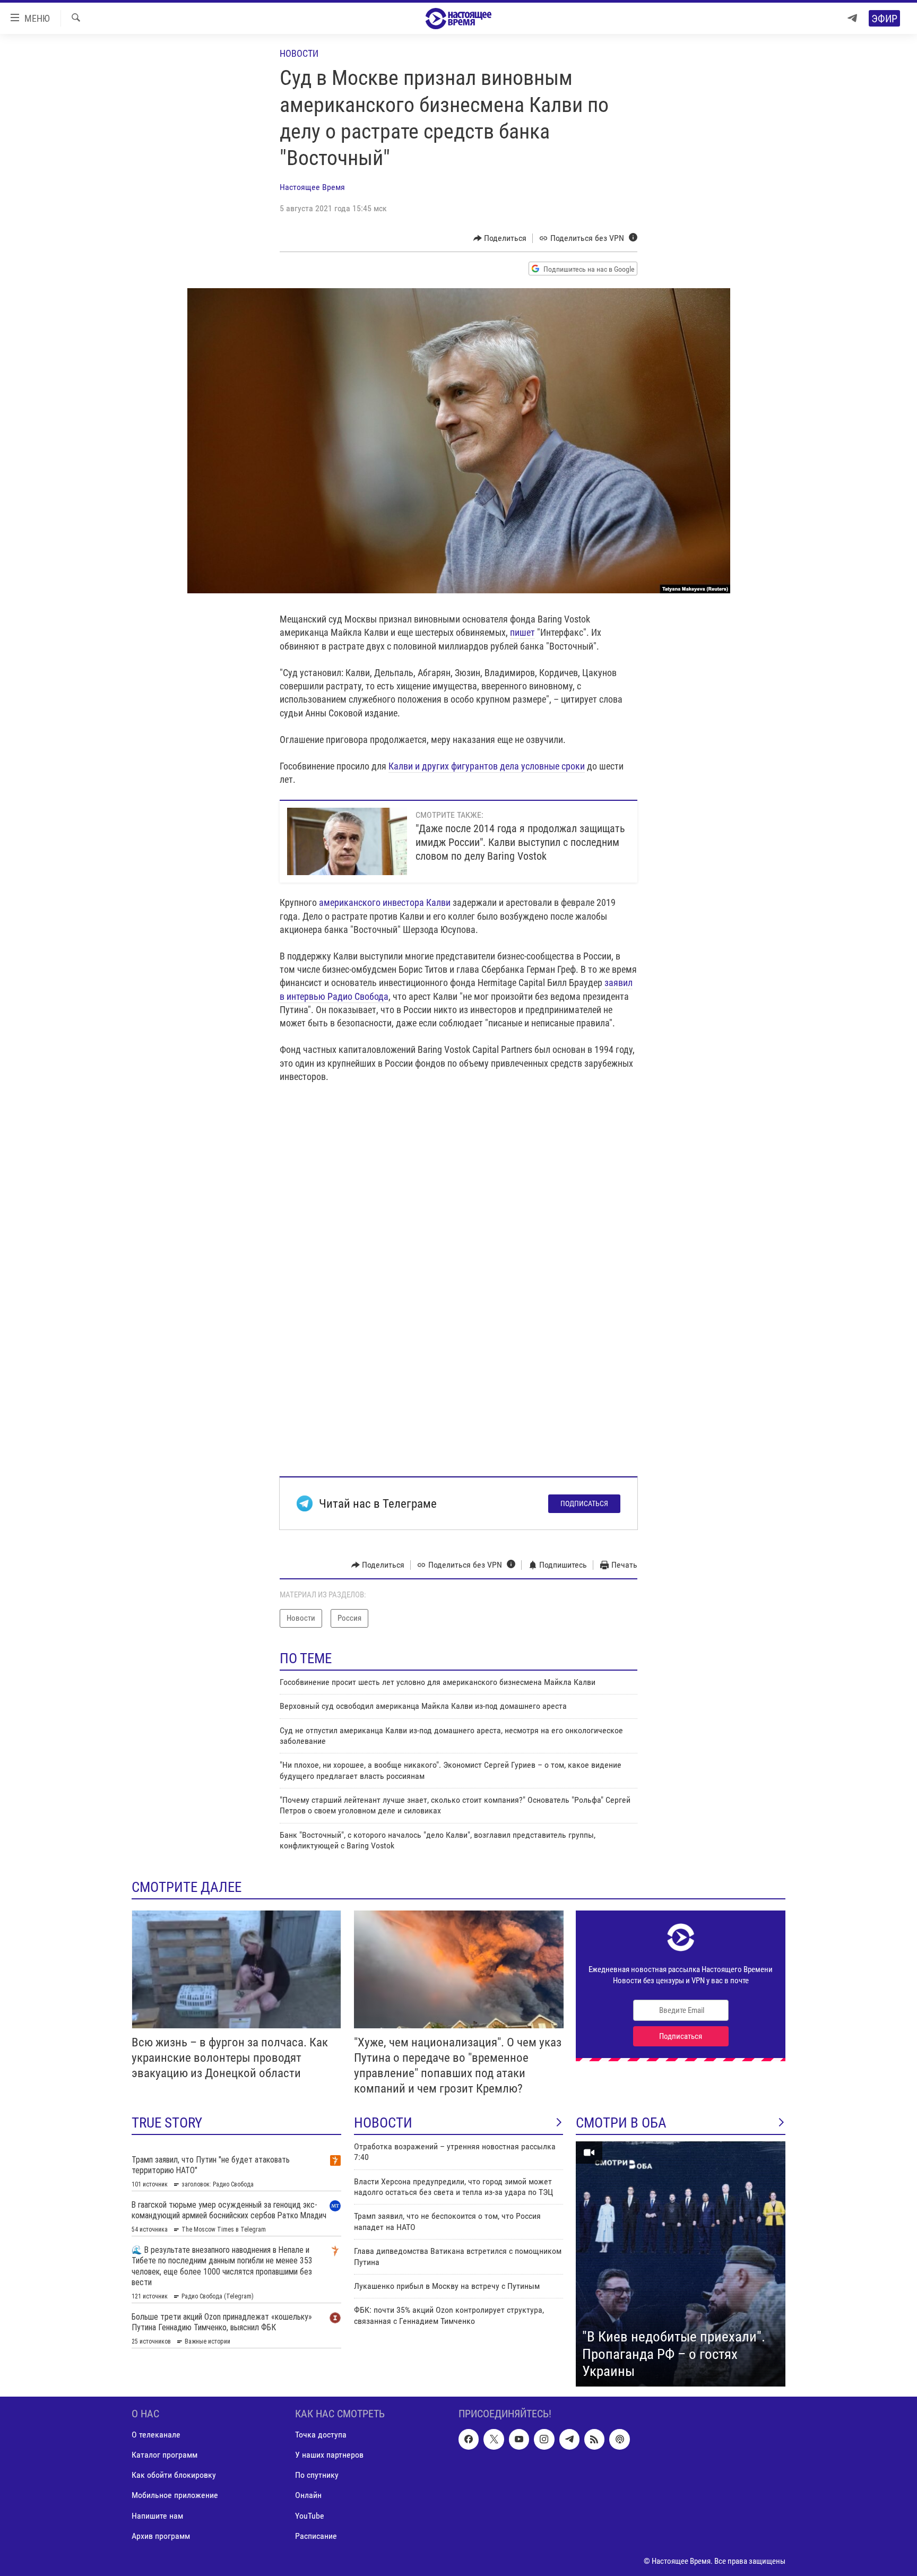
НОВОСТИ (383, 2123)
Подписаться (584, 1503)
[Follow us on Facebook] (469, 2439)
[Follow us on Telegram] (569, 2439)
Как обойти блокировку (174, 2475)
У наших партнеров (329, 2455)
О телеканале (156, 2435)
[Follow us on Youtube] (519, 2439)
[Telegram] (852, 18)
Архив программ (161, 2535)
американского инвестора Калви (385, 902)
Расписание (316, 2535)
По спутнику (317, 2475)
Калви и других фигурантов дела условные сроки (487, 766)
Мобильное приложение (175, 2495)
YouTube (310, 2515)
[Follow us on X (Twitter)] (494, 2439)
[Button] (500, 238)
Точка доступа (321, 2435)
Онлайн (308, 2495)
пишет (522, 632)
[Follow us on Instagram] (544, 2439)
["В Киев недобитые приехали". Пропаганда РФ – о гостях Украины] (681, 2264)
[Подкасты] (619, 2439)
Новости (299, 53)
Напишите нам (157, 2515)
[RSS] (594, 2439)
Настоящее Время (312, 187)
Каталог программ (165, 2455)
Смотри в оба (621, 2123)
